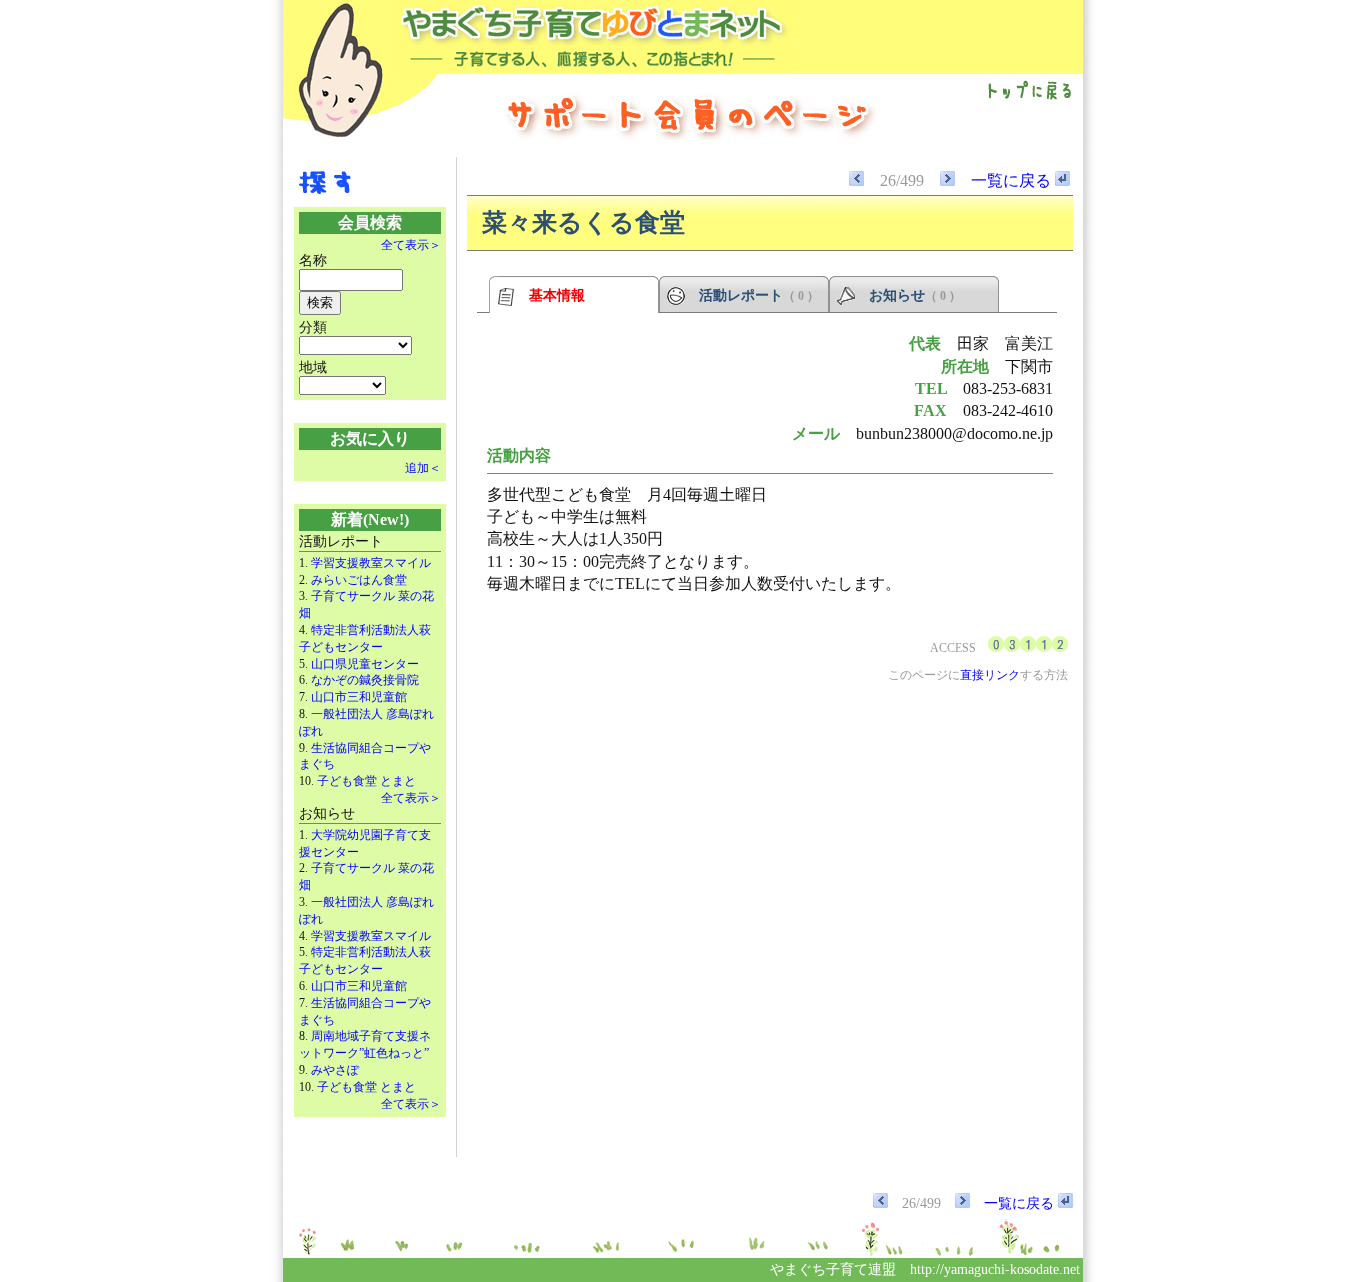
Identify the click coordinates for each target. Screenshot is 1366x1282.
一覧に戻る (1013, 180)
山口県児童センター (365, 664)
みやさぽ (335, 1070)
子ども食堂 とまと (366, 781)
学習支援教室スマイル (371, 563)
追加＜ (423, 468)
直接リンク (990, 675)
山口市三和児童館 (359, 697)
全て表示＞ (411, 245)
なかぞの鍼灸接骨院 (365, 680)
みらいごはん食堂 (359, 580)
